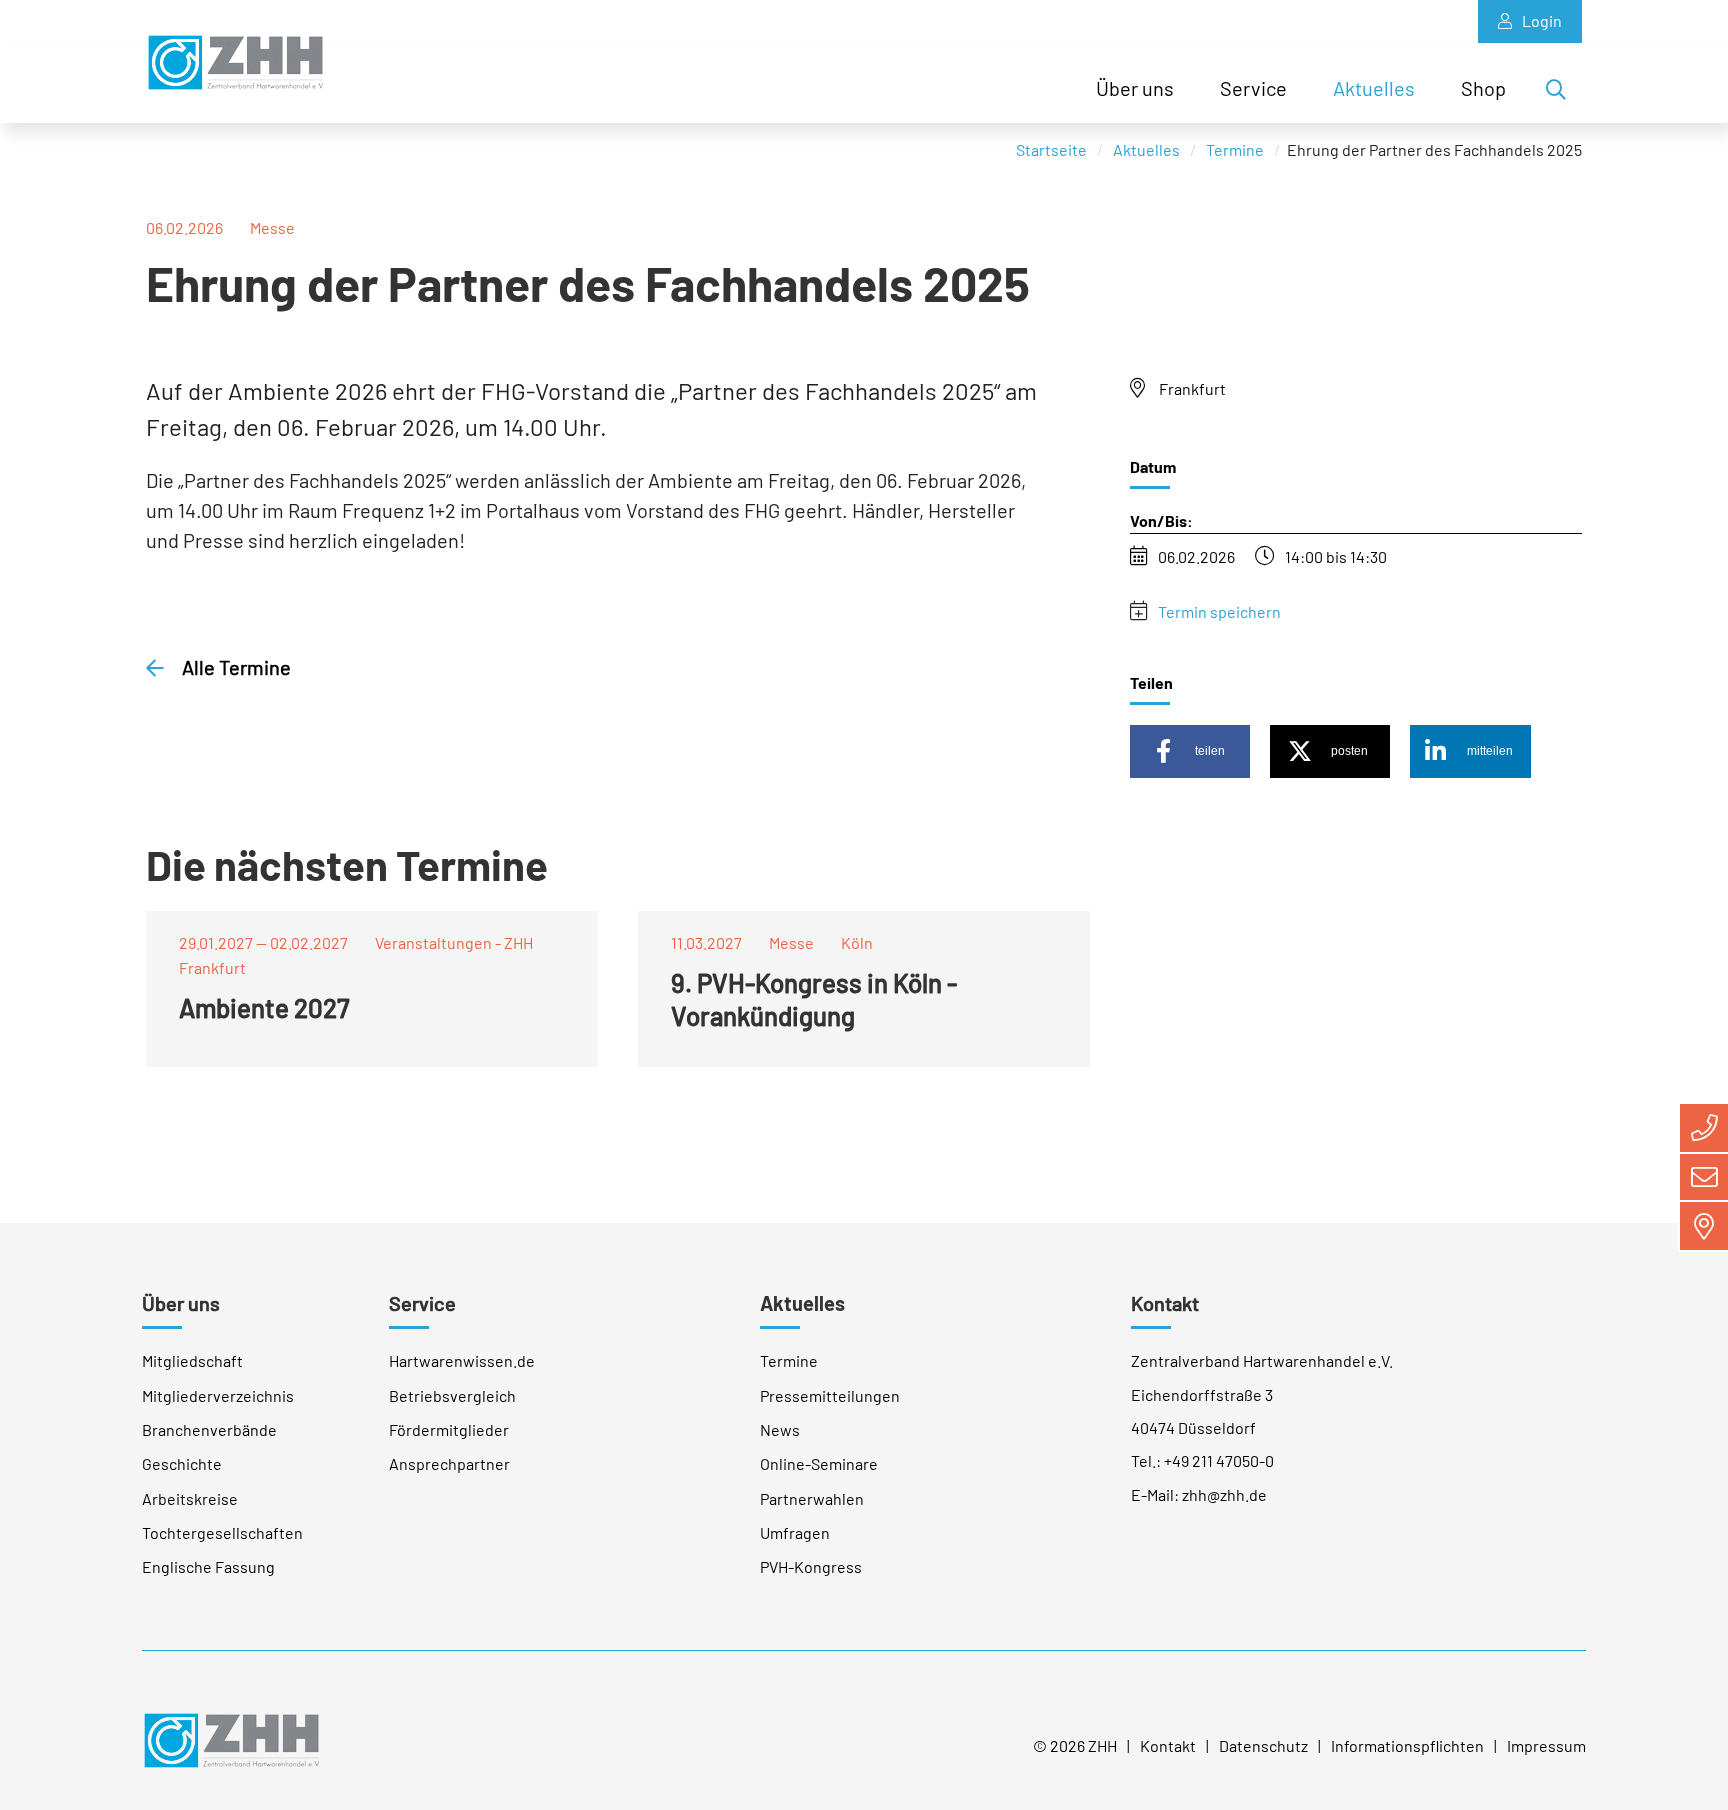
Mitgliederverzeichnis (218, 1395)
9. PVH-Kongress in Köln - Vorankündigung (814, 999)
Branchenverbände (209, 1429)
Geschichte (182, 1463)
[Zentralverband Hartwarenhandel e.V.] (231, 1737)
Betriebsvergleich (452, 1395)
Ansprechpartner (449, 1463)
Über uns (1135, 88)
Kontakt (1165, 1303)
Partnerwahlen (812, 1498)
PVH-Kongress (811, 1566)
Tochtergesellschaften (222, 1532)
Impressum (1546, 1745)
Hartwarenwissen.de (462, 1360)
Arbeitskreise (190, 1498)
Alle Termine (234, 667)
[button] (1190, 751)
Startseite (1051, 149)
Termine (1235, 149)
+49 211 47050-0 (1219, 1460)
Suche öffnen (1562, 93)
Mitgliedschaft (192, 1360)
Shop (1483, 88)
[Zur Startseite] (235, 62)
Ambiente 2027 (264, 1007)
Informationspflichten (1407, 1745)
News (780, 1429)
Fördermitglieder (449, 1429)
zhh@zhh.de (1224, 1494)
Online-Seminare (819, 1463)
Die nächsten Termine (347, 864)
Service (1253, 88)
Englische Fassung (208, 1566)
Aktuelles (1374, 88)
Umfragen (795, 1532)
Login (1542, 20)
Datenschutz (1263, 1745)
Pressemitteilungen (830, 1395)
